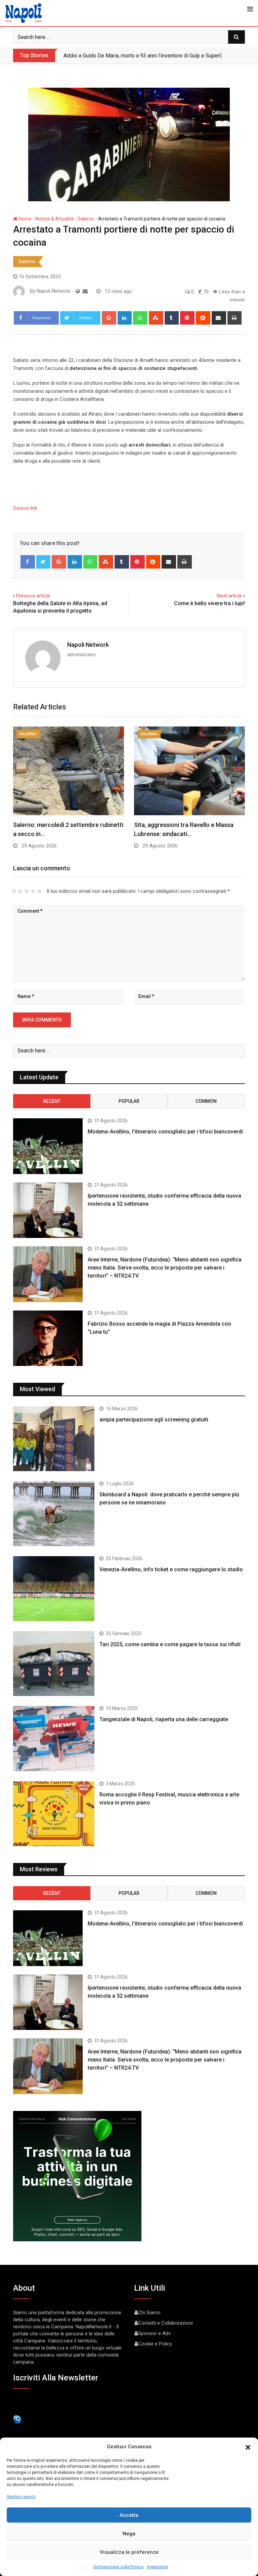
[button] (248, 2447)
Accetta (129, 2515)
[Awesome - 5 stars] (39, 891)
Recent (52, 1101)
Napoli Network (88, 645)
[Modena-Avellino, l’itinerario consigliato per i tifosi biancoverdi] (48, 1146)
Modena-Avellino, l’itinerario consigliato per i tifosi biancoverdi (165, 1132)
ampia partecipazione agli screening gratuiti (154, 1420)
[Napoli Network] (85, 291)
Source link (25, 508)
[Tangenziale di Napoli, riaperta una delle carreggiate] (54, 1738)
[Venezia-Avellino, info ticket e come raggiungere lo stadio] (54, 1589)
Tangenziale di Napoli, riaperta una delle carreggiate (164, 1719)
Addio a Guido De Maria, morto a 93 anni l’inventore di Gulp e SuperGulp (147, 56)
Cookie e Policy (155, 2344)
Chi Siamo (149, 2313)
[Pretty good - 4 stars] (33, 891)
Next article (229, 596)
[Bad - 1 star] (14, 891)
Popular (129, 1101)
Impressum (158, 2567)
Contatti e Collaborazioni (165, 2323)
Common (206, 1101)
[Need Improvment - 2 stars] (20, 891)
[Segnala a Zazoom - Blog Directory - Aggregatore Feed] (17, 2419)
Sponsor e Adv (154, 2333)
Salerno (86, 219)
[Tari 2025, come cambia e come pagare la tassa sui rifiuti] (54, 1664)
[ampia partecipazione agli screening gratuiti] (54, 1439)
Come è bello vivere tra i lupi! (209, 603)
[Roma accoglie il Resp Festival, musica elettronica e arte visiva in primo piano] (54, 1814)
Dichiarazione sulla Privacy (119, 2567)
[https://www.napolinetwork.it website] (78, 291)
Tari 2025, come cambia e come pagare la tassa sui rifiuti (170, 1644)
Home (24, 219)
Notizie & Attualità (54, 219)
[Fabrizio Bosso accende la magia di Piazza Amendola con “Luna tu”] (48, 1338)
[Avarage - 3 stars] (27, 891)
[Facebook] (28, 562)
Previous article (33, 596)
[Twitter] (44, 562)
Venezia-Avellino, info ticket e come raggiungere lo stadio (171, 1569)
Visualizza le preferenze (129, 2552)
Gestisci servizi (21, 2497)
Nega (129, 2534)
